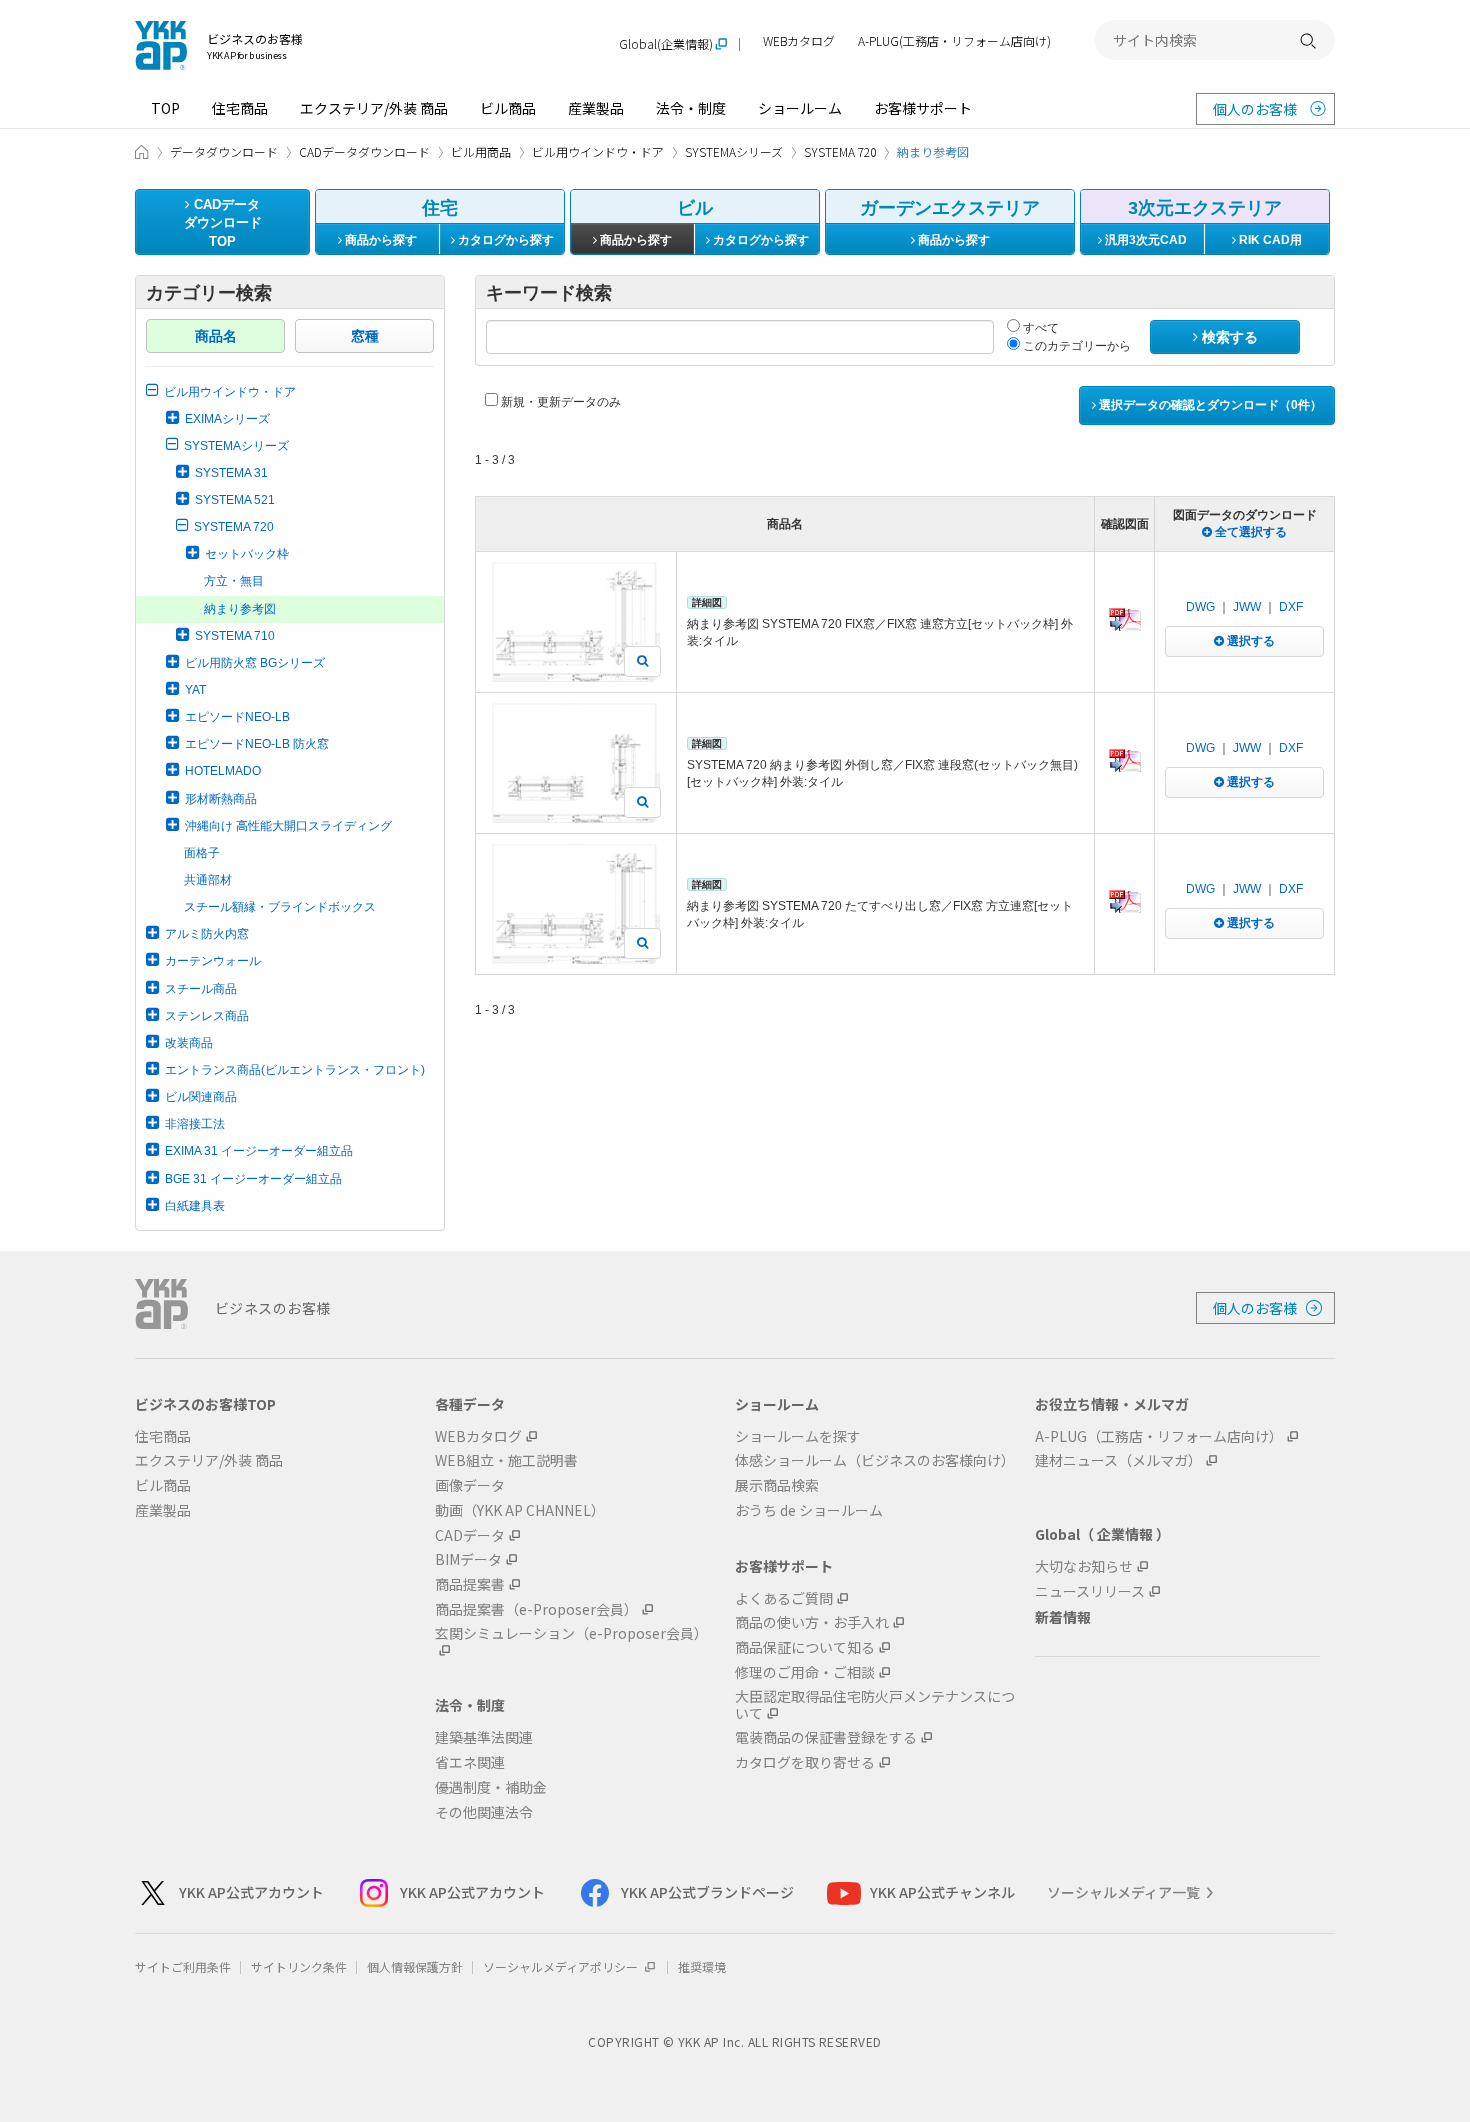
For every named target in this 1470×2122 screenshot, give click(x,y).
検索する (1228, 337)
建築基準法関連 (484, 1737)
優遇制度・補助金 (491, 1787)
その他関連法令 (484, 1812)
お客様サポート (923, 108)
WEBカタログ (799, 41)
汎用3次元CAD (1144, 240)
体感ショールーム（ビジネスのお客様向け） (875, 1460)
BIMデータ (468, 1559)
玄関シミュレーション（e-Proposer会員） (571, 1634)
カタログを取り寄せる (805, 1762)
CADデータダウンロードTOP (223, 223)
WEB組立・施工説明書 (506, 1460)
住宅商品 (240, 108)
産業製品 (596, 108)
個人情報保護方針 (415, 1966)
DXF (1291, 607)
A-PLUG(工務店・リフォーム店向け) (954, 41)
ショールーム (800, 108)
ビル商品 (508, 108)
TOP (165, 108)
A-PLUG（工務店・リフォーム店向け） (1159, 1436)
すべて (1039, 328)
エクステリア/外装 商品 (374, 108)
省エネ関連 (470, 1762)
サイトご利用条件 (183, 1966)
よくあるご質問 (784, 1598)
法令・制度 (691, 108)
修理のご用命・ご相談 (805, 1672)
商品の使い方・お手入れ (812, 1622)
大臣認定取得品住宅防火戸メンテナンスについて (875, 1705)
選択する (1249, 641)
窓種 (365, 336)
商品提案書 (470, 1584)
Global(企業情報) (666, 44)
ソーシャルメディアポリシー (562, 1966)
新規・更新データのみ (559, 402)
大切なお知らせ (1084, 1566)
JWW (1247, 607)
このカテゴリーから (1075, 346)
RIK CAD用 (1269, 240)
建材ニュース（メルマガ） (1118, 1460)
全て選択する (1249, 532)
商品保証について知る (805, 1647)
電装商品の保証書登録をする (826, 1737)
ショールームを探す (798, 1436)
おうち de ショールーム (809, 1510)
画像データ (470, 1485)
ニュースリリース (1090, 1591)
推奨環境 (702, 1966)
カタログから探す (504, 240)
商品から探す (379, 240)
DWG (1200, 607)
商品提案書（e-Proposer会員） (536, 1609)
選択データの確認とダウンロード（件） (1209, 405)
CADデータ (470, 1535)
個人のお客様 (1255, 109)
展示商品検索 (777, 1485)
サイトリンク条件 (299, 1966)
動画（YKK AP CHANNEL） (520, 1510)
